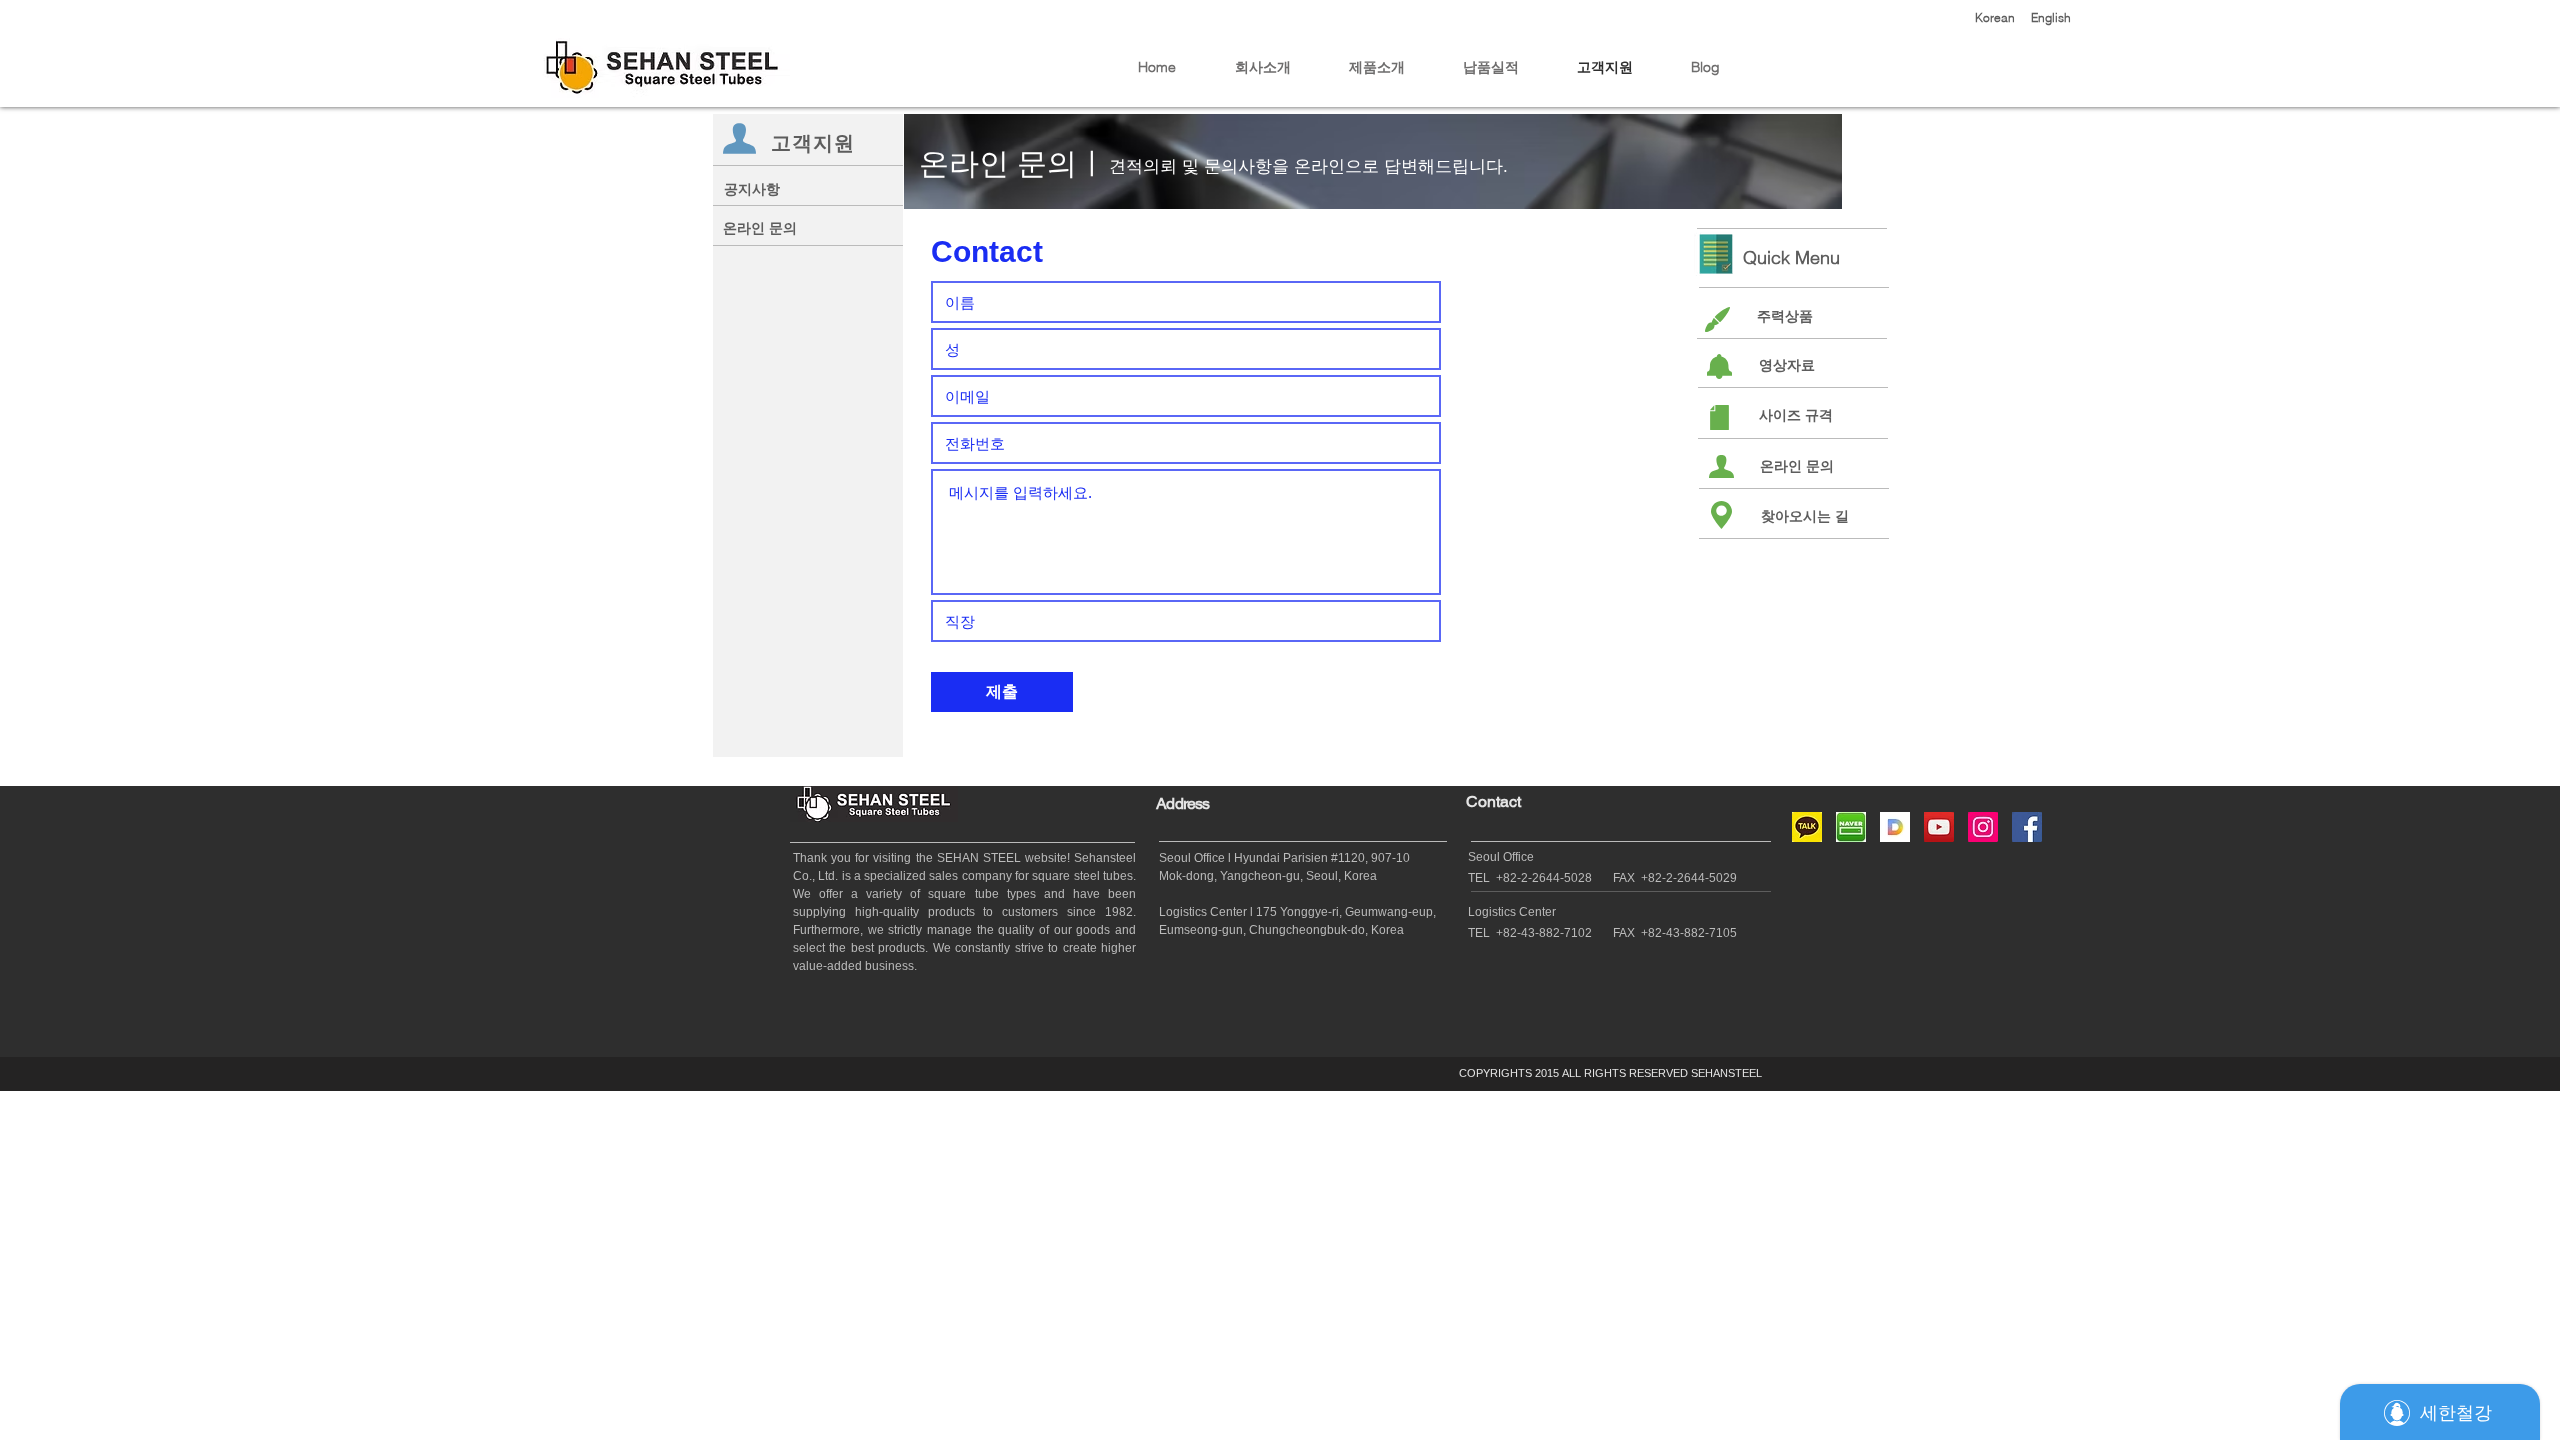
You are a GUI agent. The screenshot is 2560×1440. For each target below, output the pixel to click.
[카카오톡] (1807, 827)
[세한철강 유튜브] (1939, 827)
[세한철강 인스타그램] (1983, 827)
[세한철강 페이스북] (2027, 827)
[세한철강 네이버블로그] (1851, 827)
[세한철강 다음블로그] (1895, 827)
